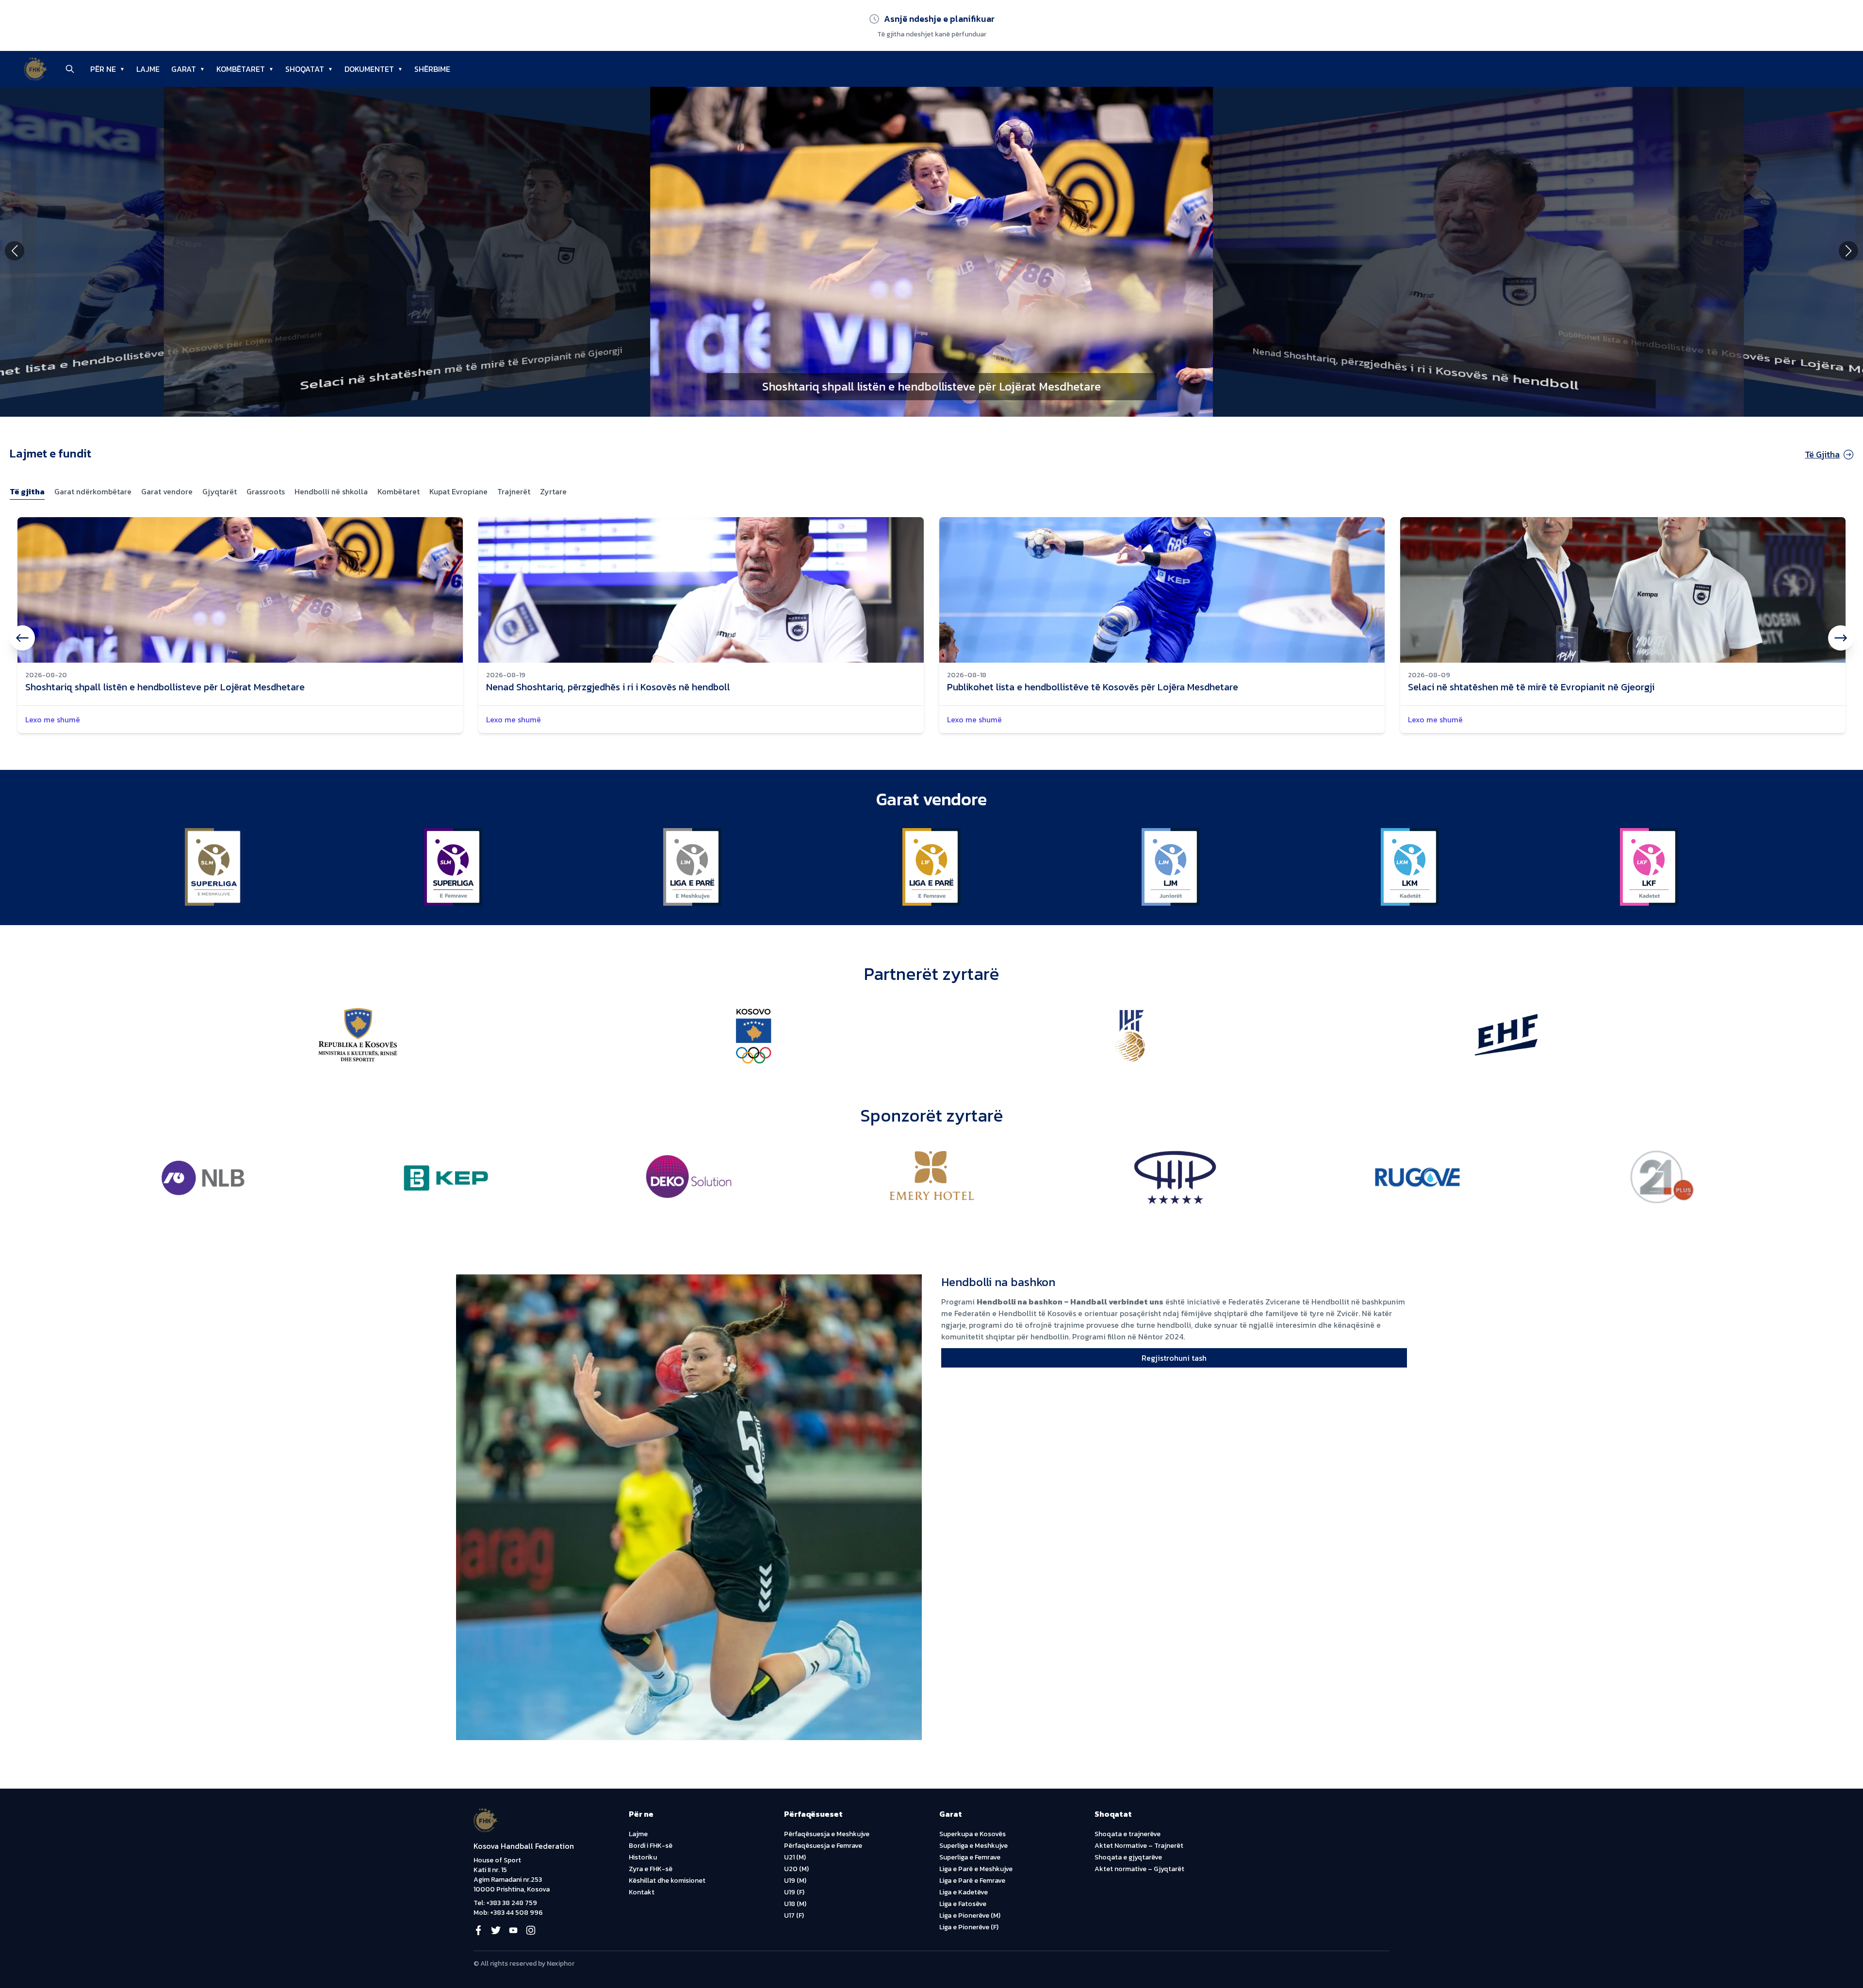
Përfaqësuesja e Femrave (823, 1846)
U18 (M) (795, 1904)
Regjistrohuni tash (1174, 1358)
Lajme (638, 1834)
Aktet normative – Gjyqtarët (1139, 1869)
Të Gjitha (1822, 454)
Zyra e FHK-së (651, 1869)
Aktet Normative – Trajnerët (1139, 1846)
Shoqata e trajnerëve (1128, 1834)
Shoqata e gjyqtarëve (1128, 1857)
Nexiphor (561, 1964)
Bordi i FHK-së (651, 1846)
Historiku (643, 1857)
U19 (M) (795, 1881)
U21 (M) (795, 1857)
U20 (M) (796, 1869)
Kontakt (642, 1892)
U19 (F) (794, 1892)
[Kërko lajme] (70, 69)
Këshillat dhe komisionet (667, 1881)
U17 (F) (794, 1915)
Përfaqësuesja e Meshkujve (827, 1834)
